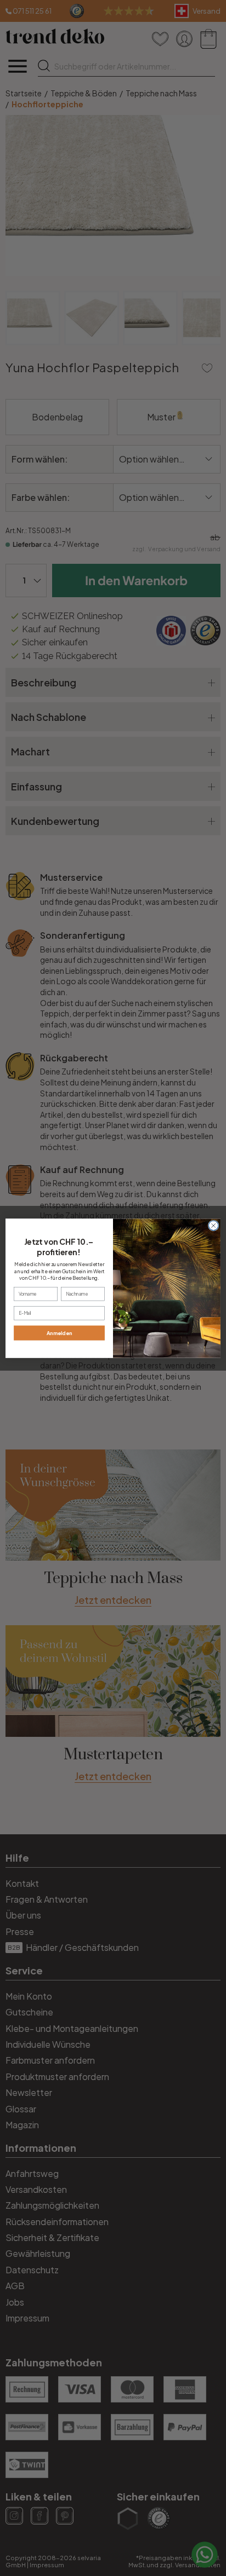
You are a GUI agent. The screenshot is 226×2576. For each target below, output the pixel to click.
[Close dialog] (213, 1226)
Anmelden (60, 1333)
